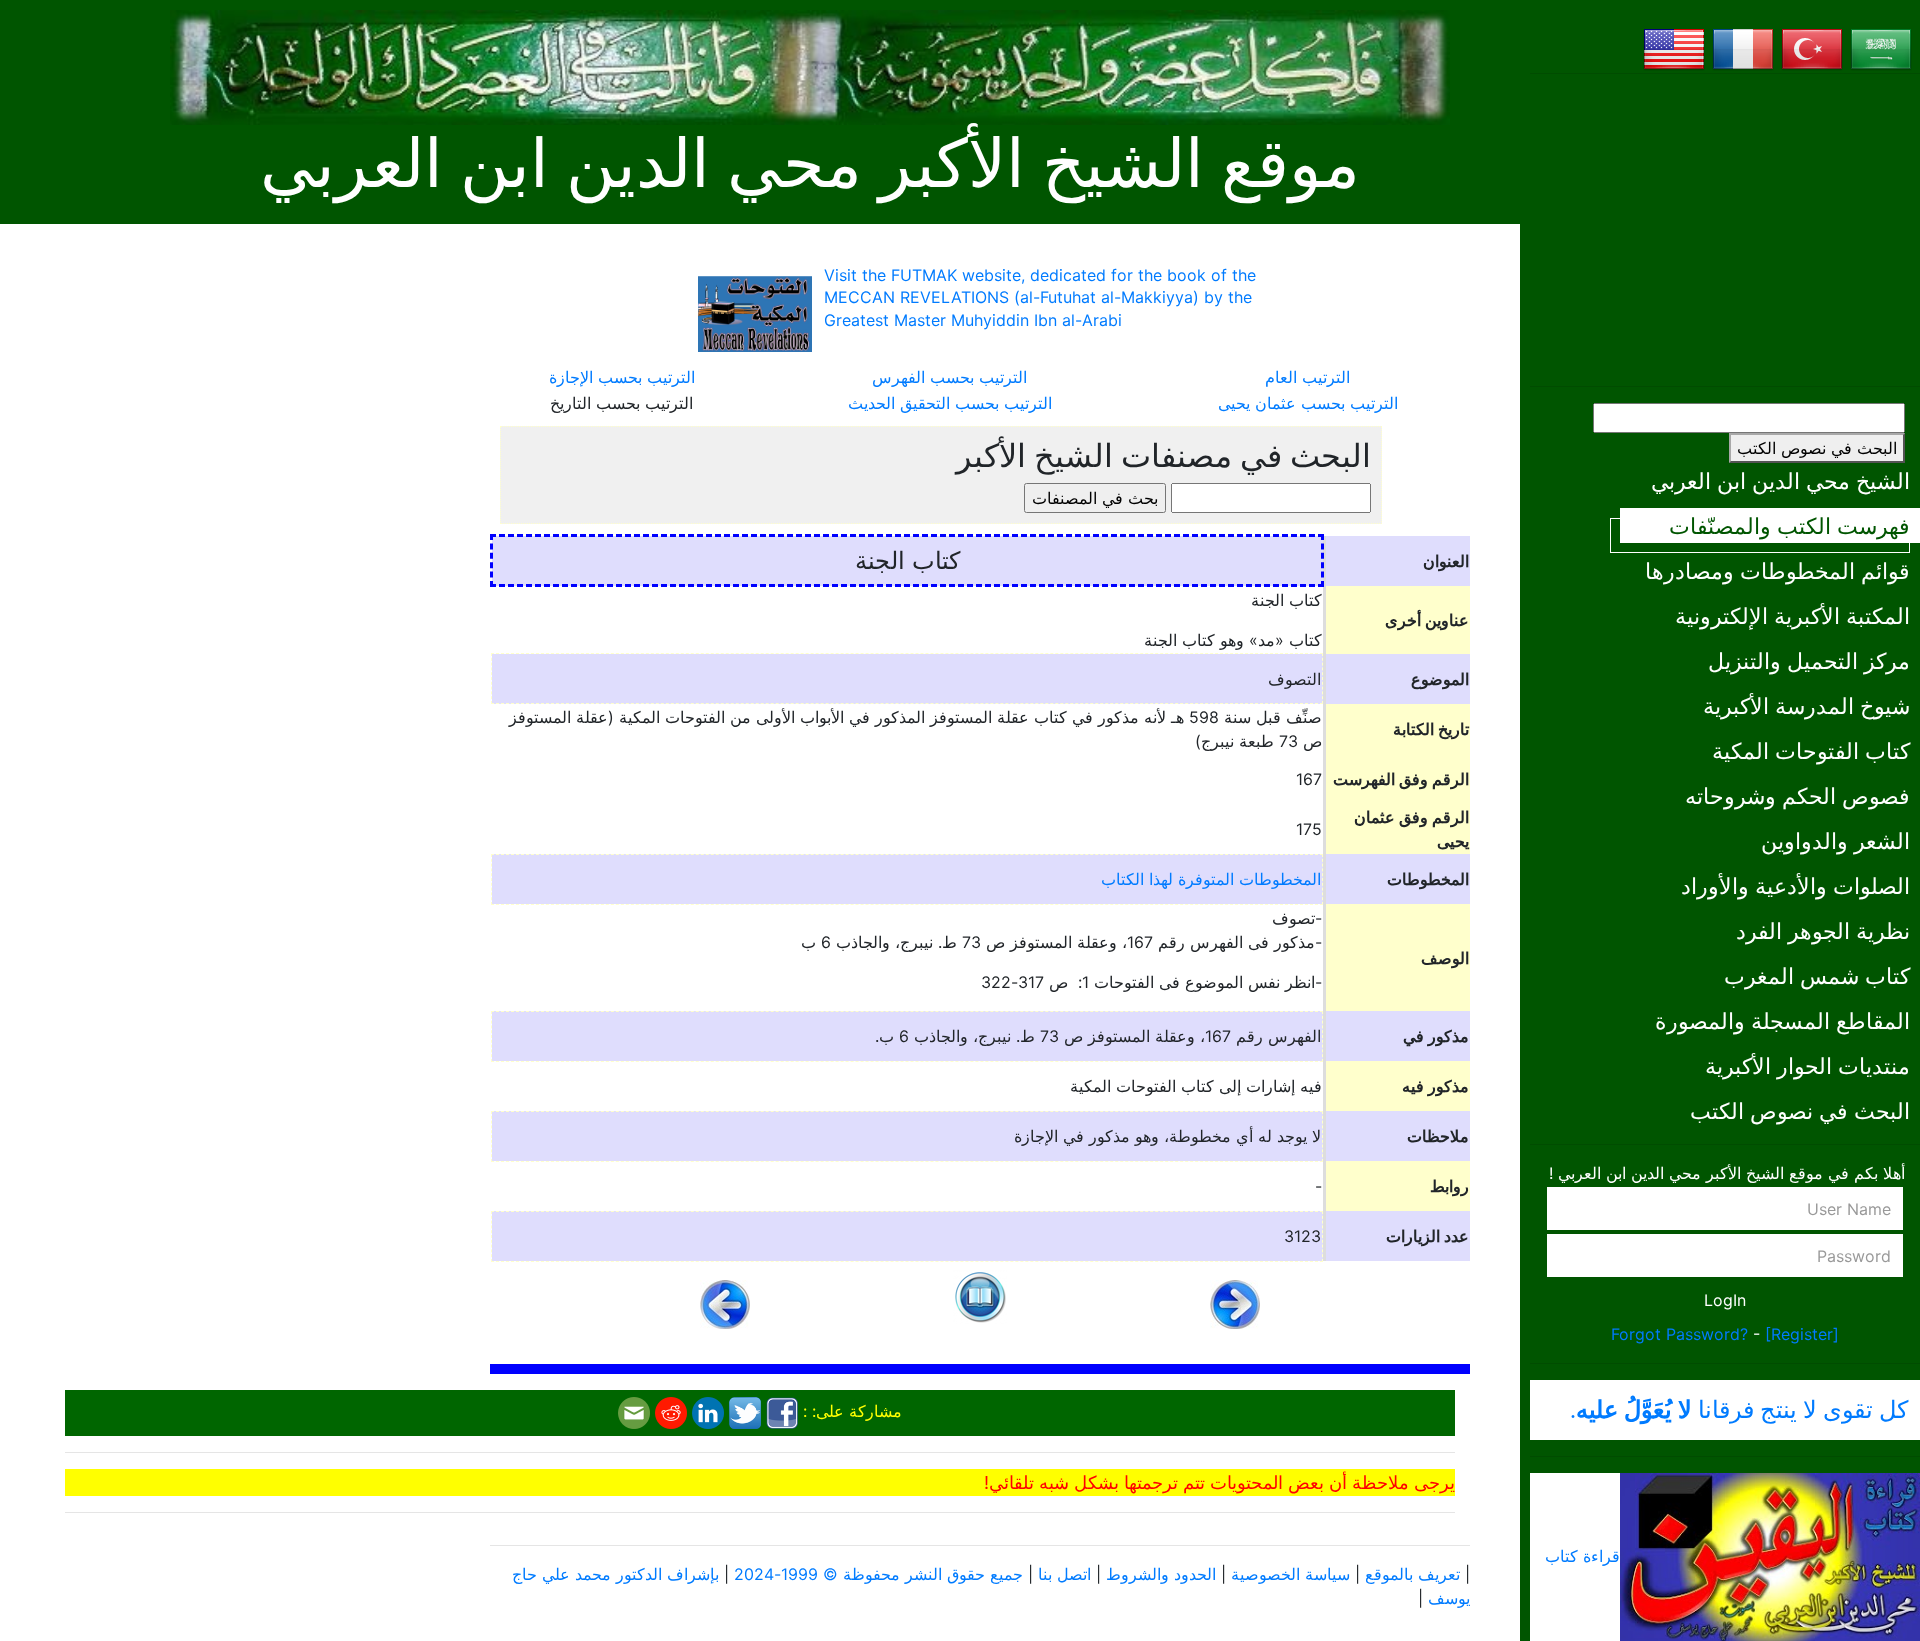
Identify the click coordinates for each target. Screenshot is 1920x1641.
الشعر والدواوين (1835, 840)
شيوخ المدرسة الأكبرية (1806, 705)
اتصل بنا (1064, 1574)
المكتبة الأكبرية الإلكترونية (1792, 615)
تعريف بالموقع (1412, 1574)
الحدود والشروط (1161, 1574)
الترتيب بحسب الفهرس (949, 377)
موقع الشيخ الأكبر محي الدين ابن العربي (810, 164)
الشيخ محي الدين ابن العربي (1780, 480)
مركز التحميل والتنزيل (1809, 660)
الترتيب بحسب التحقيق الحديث (950, 403)
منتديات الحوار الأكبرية (1807, 1065)
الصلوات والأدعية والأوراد (1795, 885)
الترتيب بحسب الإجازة (622, 377)
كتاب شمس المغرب (1817, 975)
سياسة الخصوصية (1290, 1574)
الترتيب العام (1307, 377)
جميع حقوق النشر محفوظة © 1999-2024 (878, 1574)
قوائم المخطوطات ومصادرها (1777, 570)
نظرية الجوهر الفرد (1823, 930)
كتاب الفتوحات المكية (1811, 750)
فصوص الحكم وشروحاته (1797, 795)
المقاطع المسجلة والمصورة (1782, 1020)
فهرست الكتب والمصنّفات (1789, 525)
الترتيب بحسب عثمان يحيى (1308, 403)
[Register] (1802, 1334)
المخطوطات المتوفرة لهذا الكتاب (1211, 879)
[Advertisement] (1725, 230)
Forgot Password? (1679, 1334)
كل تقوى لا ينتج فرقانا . (1739, 1410)
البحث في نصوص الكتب (1817, 448)
